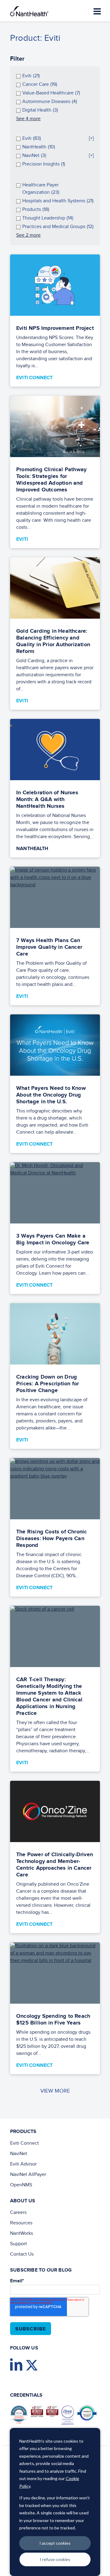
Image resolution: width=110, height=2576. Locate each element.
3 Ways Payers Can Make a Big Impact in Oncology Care (53, 1239)
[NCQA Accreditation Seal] (20, 2416)
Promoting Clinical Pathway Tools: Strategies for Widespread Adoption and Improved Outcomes (51, 480)
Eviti (22, 539)
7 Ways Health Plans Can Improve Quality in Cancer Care (49, 947)
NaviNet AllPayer (28, 2175)
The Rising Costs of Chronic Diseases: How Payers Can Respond (51, 1539)
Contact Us (22, 2254)
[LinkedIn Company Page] (18, 2366)
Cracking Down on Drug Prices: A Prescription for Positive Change (48, 1384)
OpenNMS (21, 2185)
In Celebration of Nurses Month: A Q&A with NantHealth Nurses (47, 800)
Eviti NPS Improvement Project (55, 328)
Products (23, 2132)
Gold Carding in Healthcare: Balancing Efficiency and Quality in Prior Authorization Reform (53, 641)
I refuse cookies (55, 2559)
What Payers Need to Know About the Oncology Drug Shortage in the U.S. (51, 1095)
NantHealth (32, 849)
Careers (18, 2213)
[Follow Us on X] (33, 2366)
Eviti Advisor (23, 2164)
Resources (21, 2223)
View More (55, 2091)
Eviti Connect (35, 378)
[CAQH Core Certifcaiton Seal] (69, 2416)
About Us (23, 2201)
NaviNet (19, 2154)
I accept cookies (55, 2543)
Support (18, 2244)
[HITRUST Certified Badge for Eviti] (54, 2413)
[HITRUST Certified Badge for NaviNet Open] (38, 2413)
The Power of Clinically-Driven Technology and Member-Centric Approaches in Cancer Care (55, 1865)
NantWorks (22, 2233)
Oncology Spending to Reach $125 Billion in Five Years (53, 2020)
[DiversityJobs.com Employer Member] (88, 2414)
